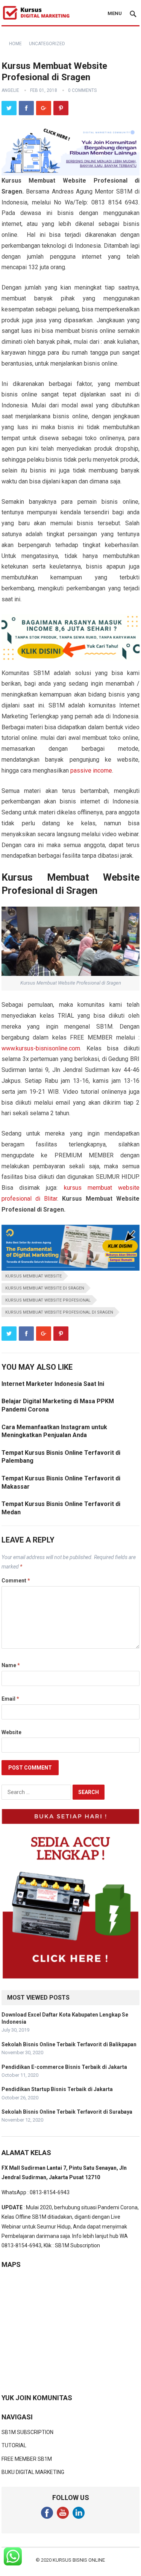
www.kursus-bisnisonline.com (41, 1048)
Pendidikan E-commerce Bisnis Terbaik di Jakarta (64, 2067)
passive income (91, 771)
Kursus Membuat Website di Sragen (45, 1288)
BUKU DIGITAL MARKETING (33, 2472)
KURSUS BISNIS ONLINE (79, 2560)
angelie (10, 90)
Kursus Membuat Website (33, 1276)
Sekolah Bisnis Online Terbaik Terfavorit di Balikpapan (69, 2044)
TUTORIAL (14, 2445)
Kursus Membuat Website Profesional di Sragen (59, 1312)
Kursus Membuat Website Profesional (48, 1300)
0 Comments (82, 90)
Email (10, 1699)
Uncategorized (47, 44)
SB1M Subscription (77, 2245)
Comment (16, 1581)
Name (11, 1665)
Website (11, 1732)
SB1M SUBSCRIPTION (27, 2432)
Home (15, 44)
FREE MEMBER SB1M (27, 2459)
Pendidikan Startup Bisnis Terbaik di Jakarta (57, 2089)
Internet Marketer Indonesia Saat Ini (53, 1384)
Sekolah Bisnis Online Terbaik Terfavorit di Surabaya (67, 2112)
